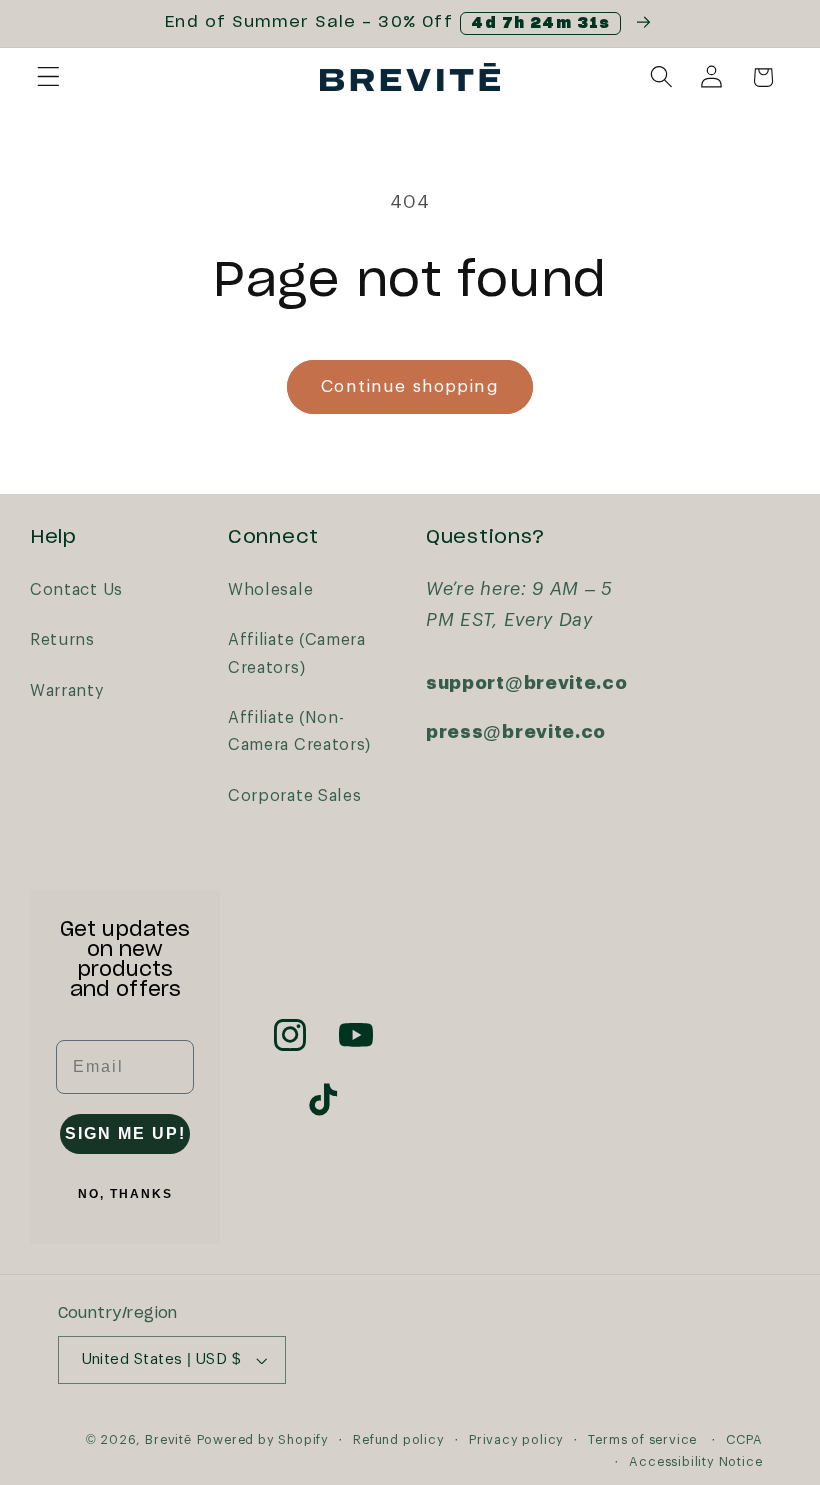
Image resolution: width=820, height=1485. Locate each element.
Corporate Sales (294, 796)
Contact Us (76, 590)
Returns (62, 640)
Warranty (67, 691)
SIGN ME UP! (125, 1133)
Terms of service (642, 1440)
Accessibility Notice (695, 1462)
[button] (48, 77)
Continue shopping (410, 386)
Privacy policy (516, 1440)
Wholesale (270, 590)
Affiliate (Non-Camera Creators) (299, 731)
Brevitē (168, 1440)
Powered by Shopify (263, 1440)
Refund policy (398, 1440)
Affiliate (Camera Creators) (297, 653)
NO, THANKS (125, 1194)
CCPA (744, 1440)
